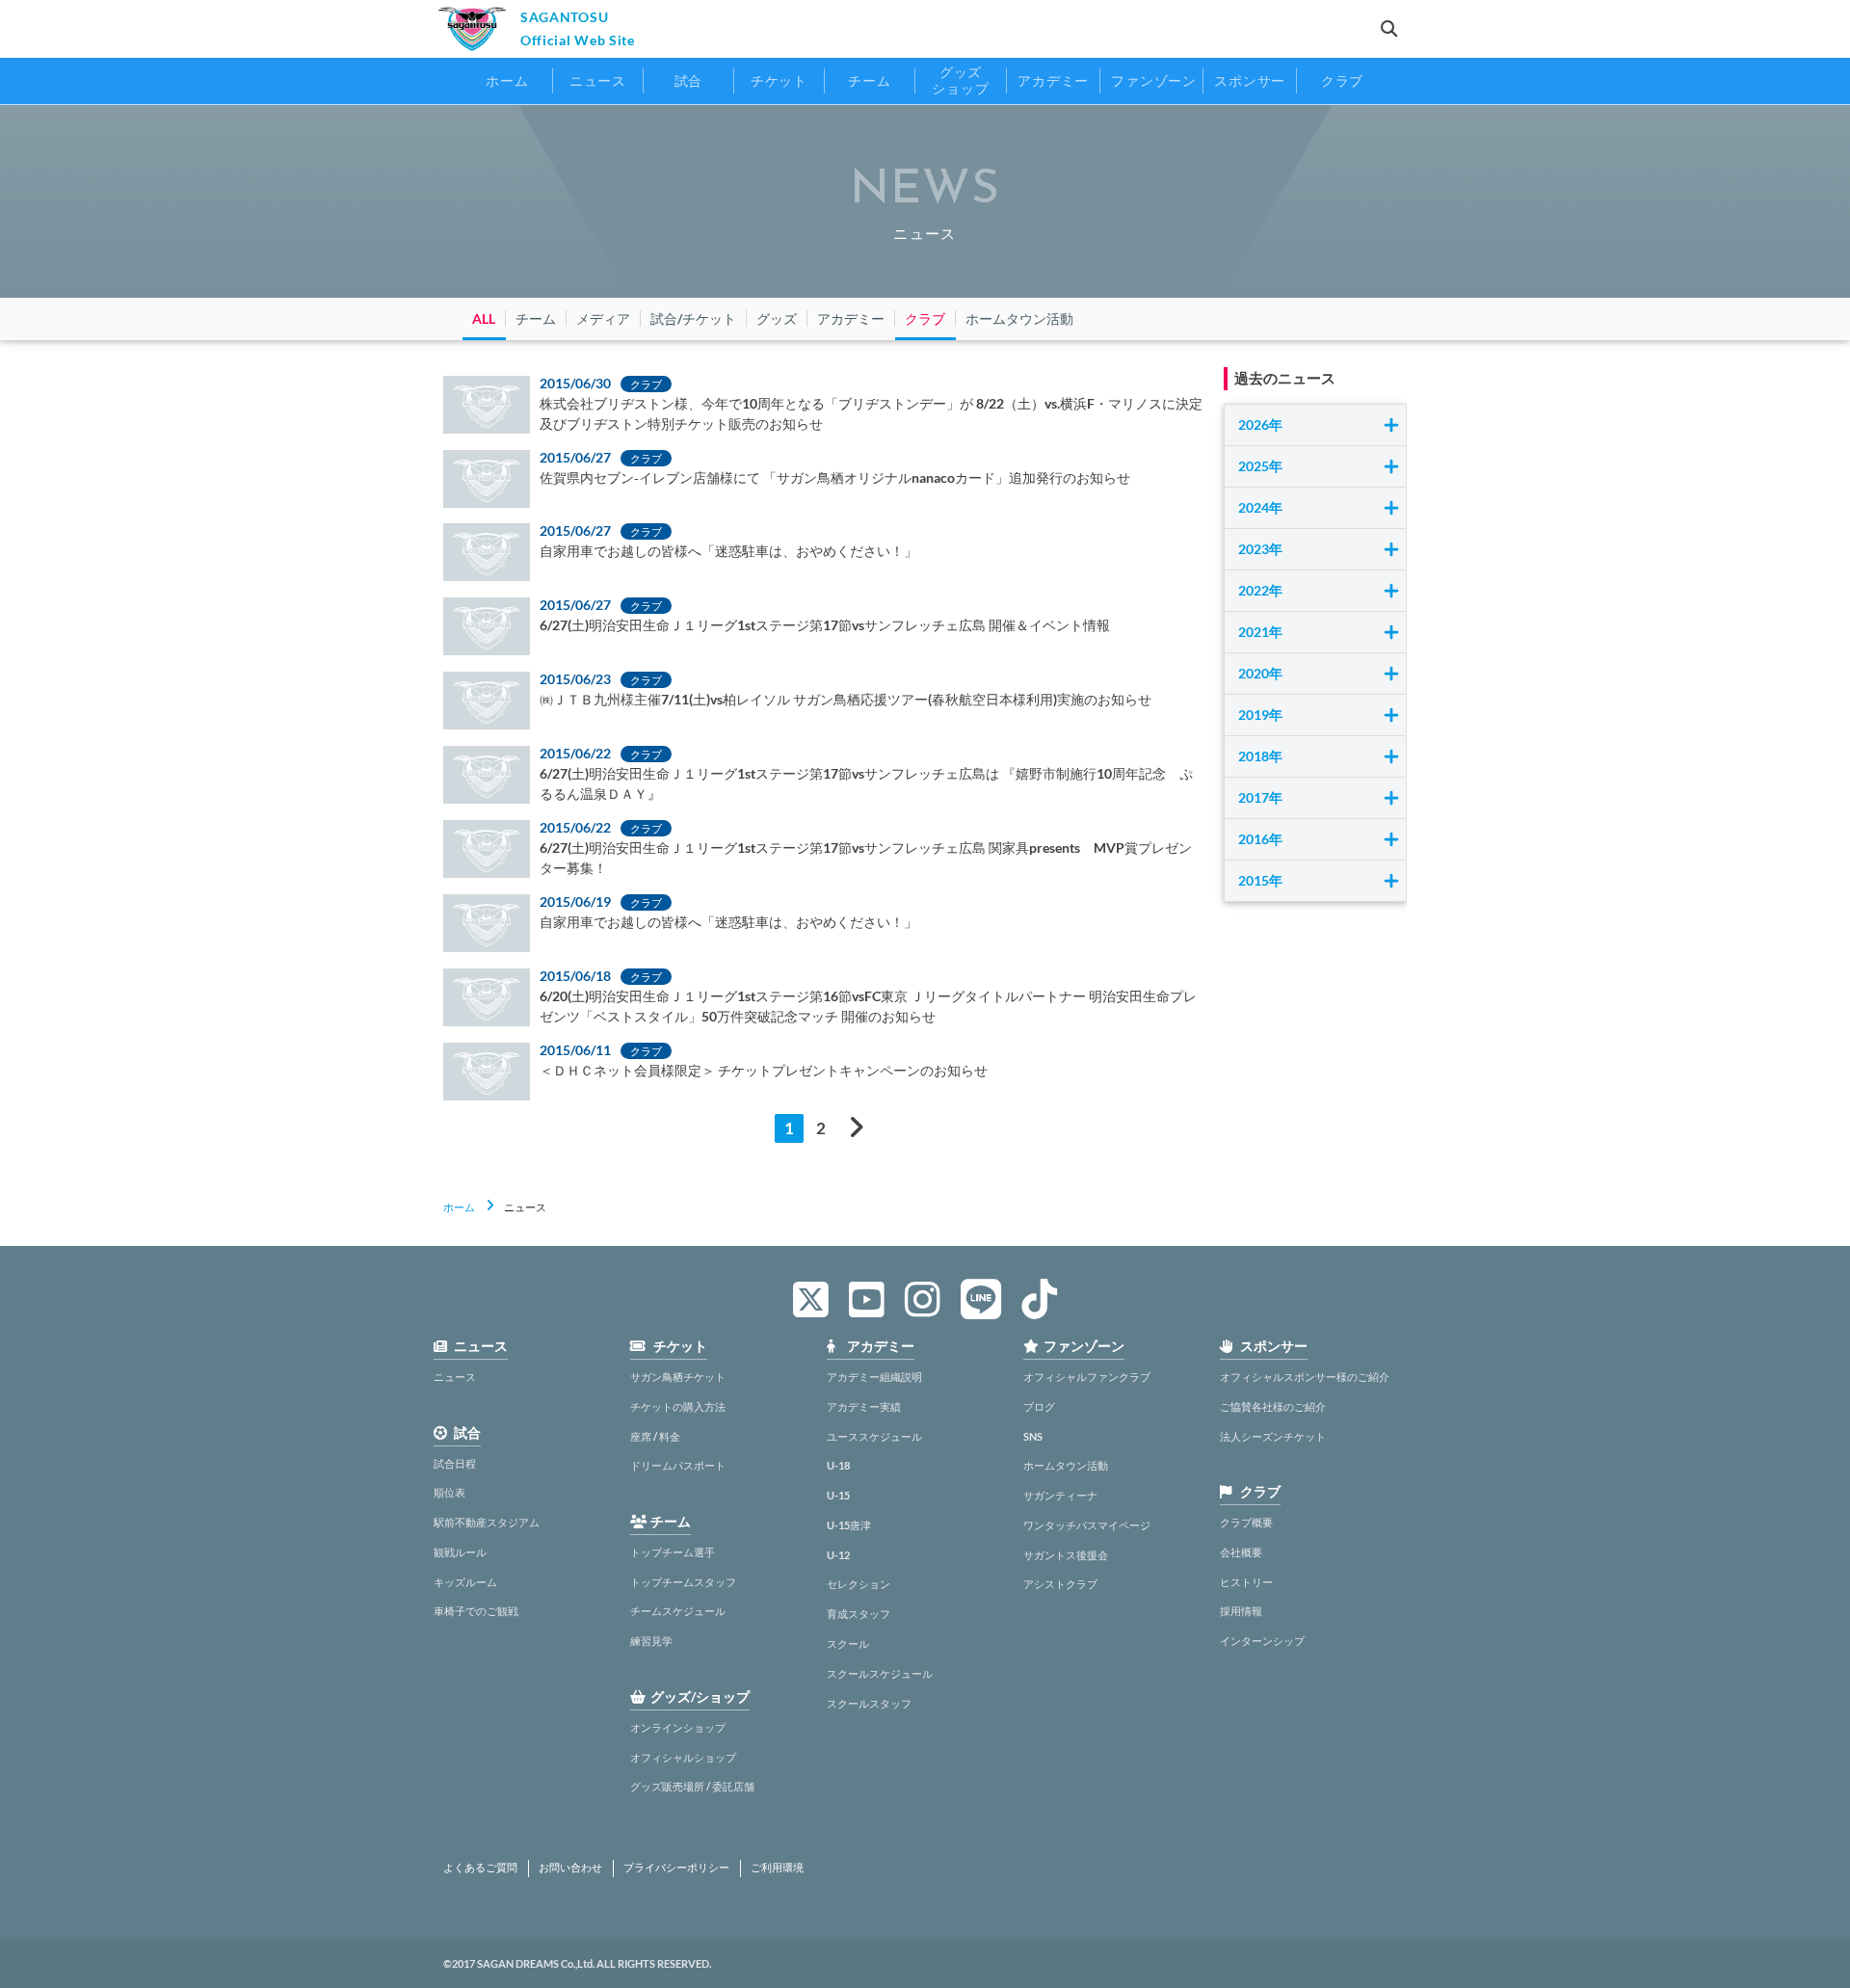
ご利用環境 (777, 1868)
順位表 (449, 1492)
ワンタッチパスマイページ (1087, 1525)
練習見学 (651, 1641)
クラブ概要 (1246, 1522)
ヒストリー (1246, 1582)
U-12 (838, 1555)
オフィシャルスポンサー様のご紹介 (1305, 1377)
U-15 (838, 1495)
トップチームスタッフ (683, 1582)
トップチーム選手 (673, 1552)
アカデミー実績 (864, 1406)
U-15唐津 (849, 1525)
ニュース (455, 1377)
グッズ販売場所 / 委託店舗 (692, 1786)
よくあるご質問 (480, 1868)
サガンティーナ (1060, 1495)
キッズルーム (465, 1582)
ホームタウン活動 (1066, 1465)
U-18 (838, 1465)
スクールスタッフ (869, 1703)
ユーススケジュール (874, 1436)
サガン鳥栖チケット (678, 1377)
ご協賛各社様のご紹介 (1273, 1406)
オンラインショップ (678, 1727)
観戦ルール (460, 1552)
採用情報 (1241, 1611)
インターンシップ (1262, 1641)
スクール (848, 1643)
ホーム (459, 1207)
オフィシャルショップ (683, 1757)
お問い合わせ (570, 1868)
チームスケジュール (678, 1611)
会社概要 (1241, 1552)
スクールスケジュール (880, 1673)
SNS (1033, 1436)
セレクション (859, 1584)
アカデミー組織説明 (874, 1377)
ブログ (1039, 1406)
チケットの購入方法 (678, 1406)
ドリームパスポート (678, 1465)
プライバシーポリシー (676, 1868)
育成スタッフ (859, 1614)
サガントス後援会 (1066, 1555)
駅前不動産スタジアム (487, 1522)
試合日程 (455, 1463)
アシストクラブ (1060, 1584)
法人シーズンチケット (1273, 1436)
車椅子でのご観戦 (476, 1611)
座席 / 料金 (655, 1436)
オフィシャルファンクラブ (1087, 1377)
